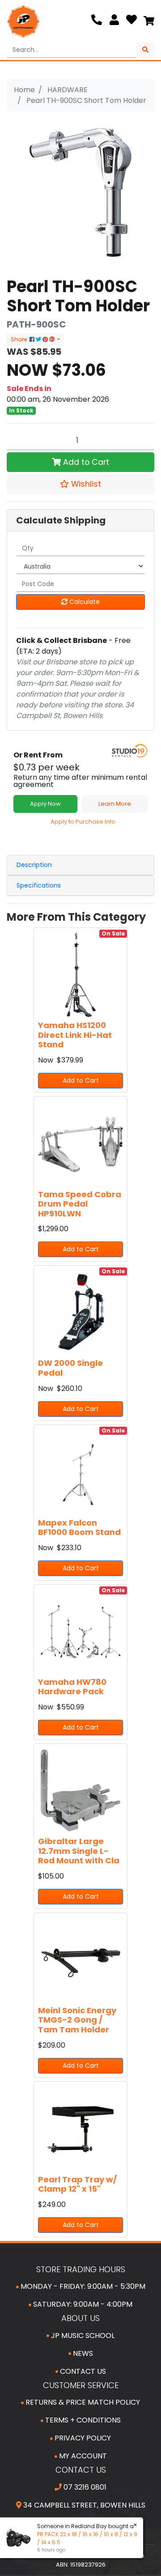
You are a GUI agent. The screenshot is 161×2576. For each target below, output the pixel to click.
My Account (82, 2456)
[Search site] (145, 50)
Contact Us (82, 2371)
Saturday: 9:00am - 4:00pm (82, 2304)
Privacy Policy (82, 2438)
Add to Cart (85, 462)
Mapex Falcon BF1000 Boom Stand (79, 1528)
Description (34, 865)
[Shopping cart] (149, 21)
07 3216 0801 (84, 2487)
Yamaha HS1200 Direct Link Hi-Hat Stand (75, 1035)
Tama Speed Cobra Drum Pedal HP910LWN (80, 1204)
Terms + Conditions (82, 2420)
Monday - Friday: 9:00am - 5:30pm (82, 2286)
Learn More (115, 804)
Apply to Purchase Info (83, 822)
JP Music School (82, 2336)
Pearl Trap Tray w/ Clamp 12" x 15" (77, 2184)
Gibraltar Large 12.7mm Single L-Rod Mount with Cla (79, 1851)
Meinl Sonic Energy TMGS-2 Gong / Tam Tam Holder (77, 2020)
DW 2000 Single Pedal (70, 1368)
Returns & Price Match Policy (82, 2402)
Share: (20, 339)
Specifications (39, 885)
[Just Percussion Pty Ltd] (23, 21)
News (82, 2353)
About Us (80, 2318)
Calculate (84, 602)
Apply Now (45, 804)
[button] (80, 484)
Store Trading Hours (81, 2269)
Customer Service (81, 2385)
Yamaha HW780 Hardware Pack (72, 1687)
